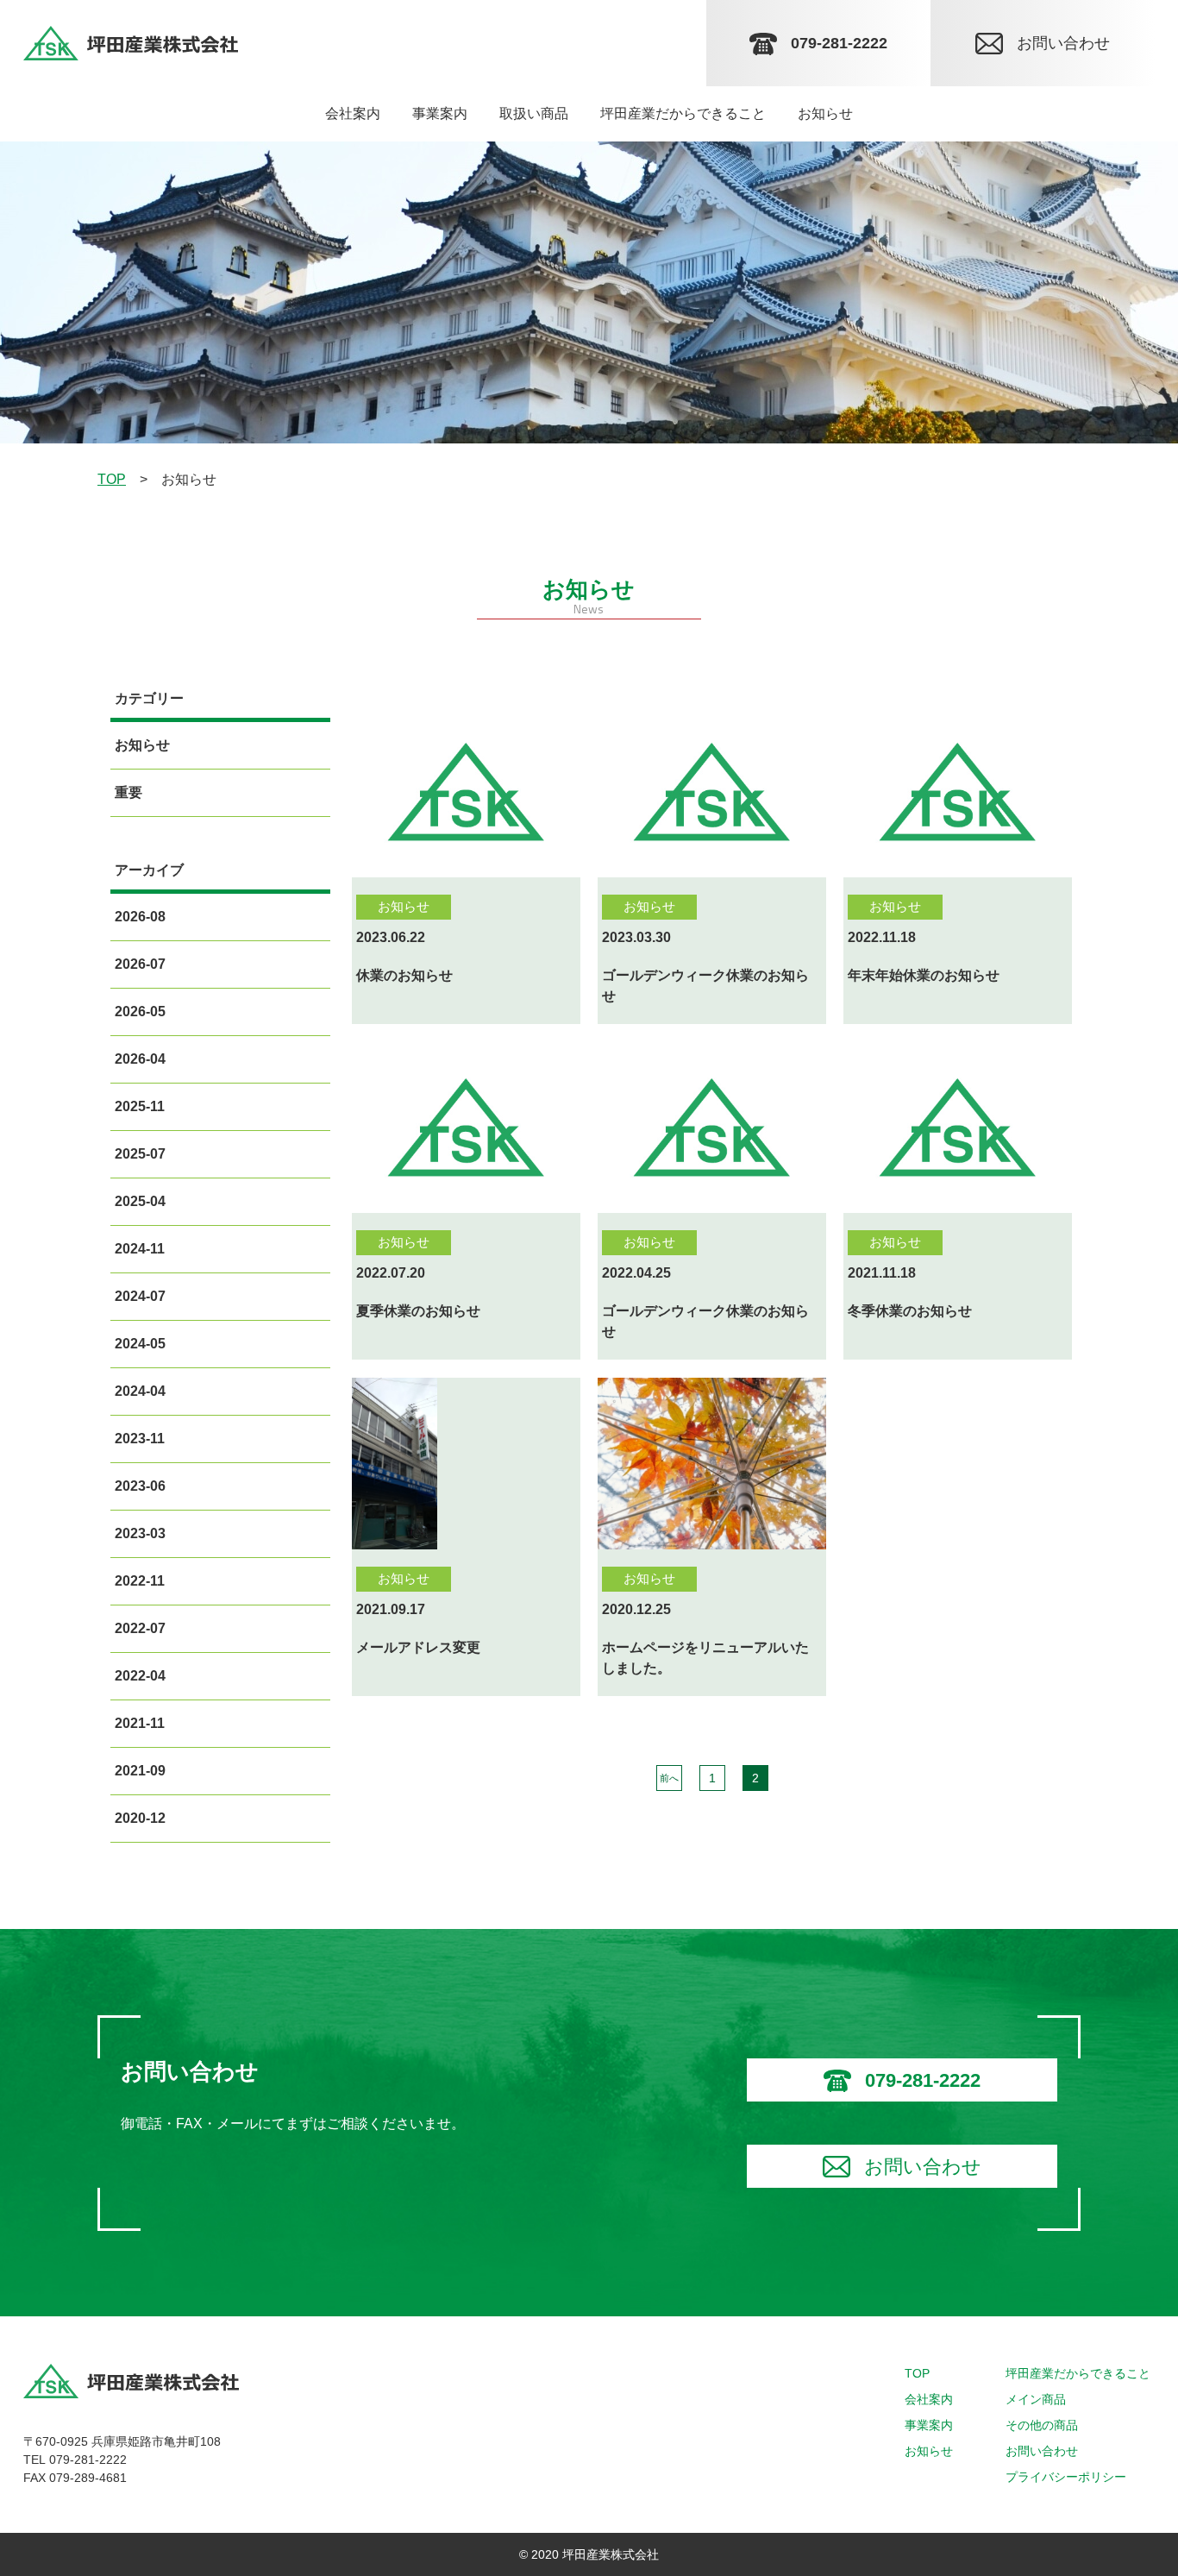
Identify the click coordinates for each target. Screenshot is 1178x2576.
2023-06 (140, 1486)
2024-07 (140, 1296)
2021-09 (140, 1771)
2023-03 (140, 1533)
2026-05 (140, 1012)
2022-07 (140, 1628)
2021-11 (140, 1723)
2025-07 (140, 1154)
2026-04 (140, 1059)
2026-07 (140, 964)
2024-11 (140, 1249)
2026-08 (140, 917)
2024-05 (140, 1344)
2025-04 (140, 1201)
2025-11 (140, 1106)
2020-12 (140, 1818)
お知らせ (142, 745)
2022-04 (140, 1676)
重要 (128, 792)
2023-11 (140, 1439)
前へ (668, 1778)
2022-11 (140, 1581)
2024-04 (140, 1391)
